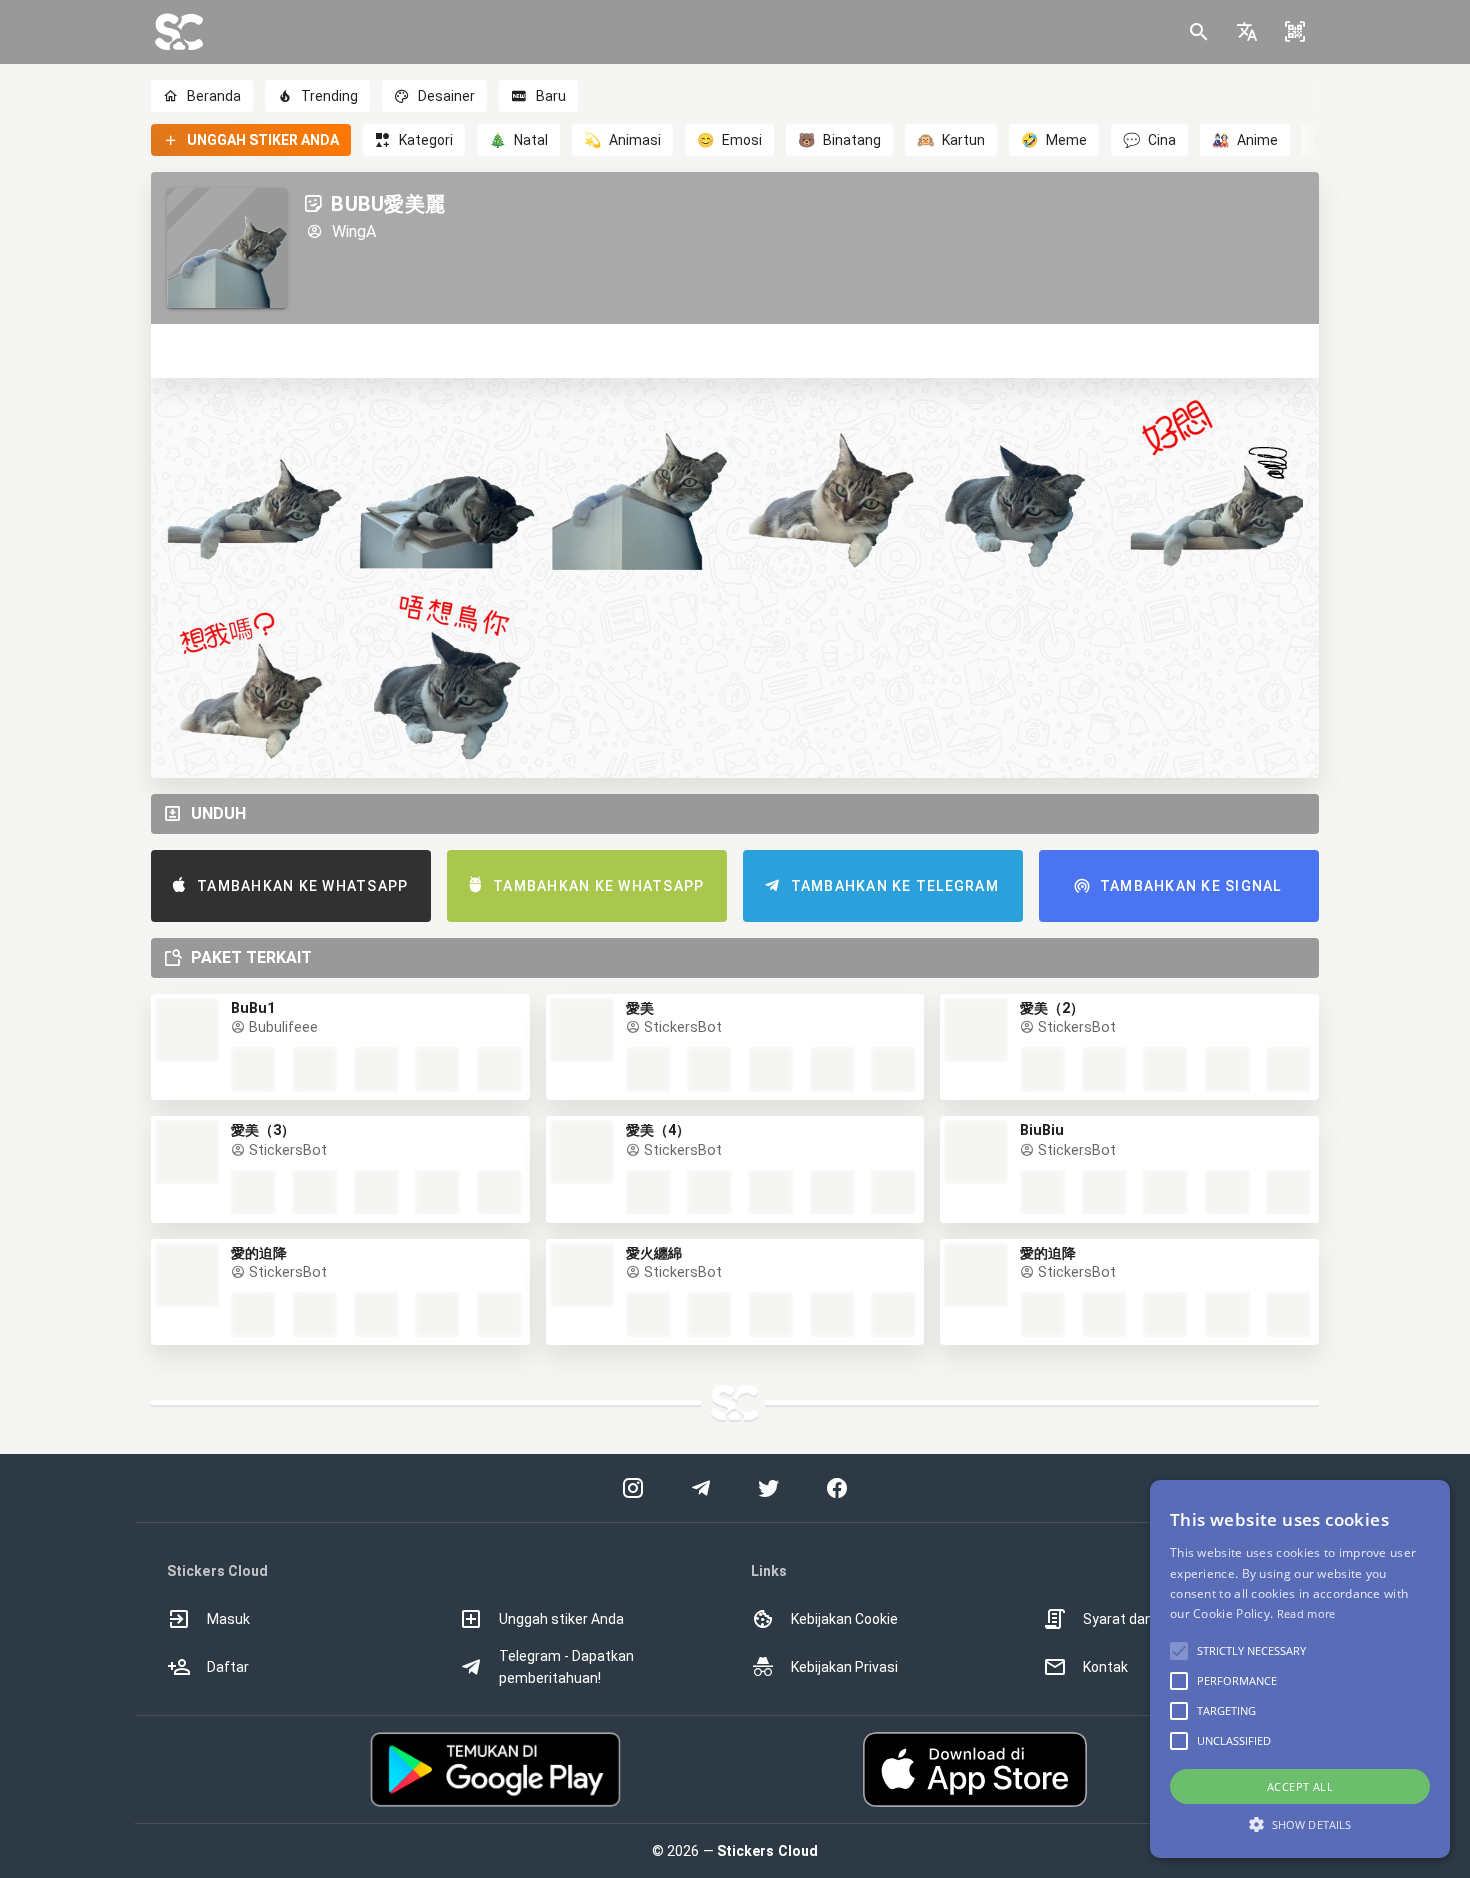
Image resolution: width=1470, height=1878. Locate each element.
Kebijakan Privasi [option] (844, 1667)
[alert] (1300, 1669)
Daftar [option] (228, 1667)
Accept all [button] (1300, 1786)
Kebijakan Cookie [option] (844, 1619)
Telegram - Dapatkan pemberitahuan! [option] (566, 1667)
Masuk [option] (228, 1619)
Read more (1306, 1613)
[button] (1247, 32)
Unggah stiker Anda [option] (561, 1619)
